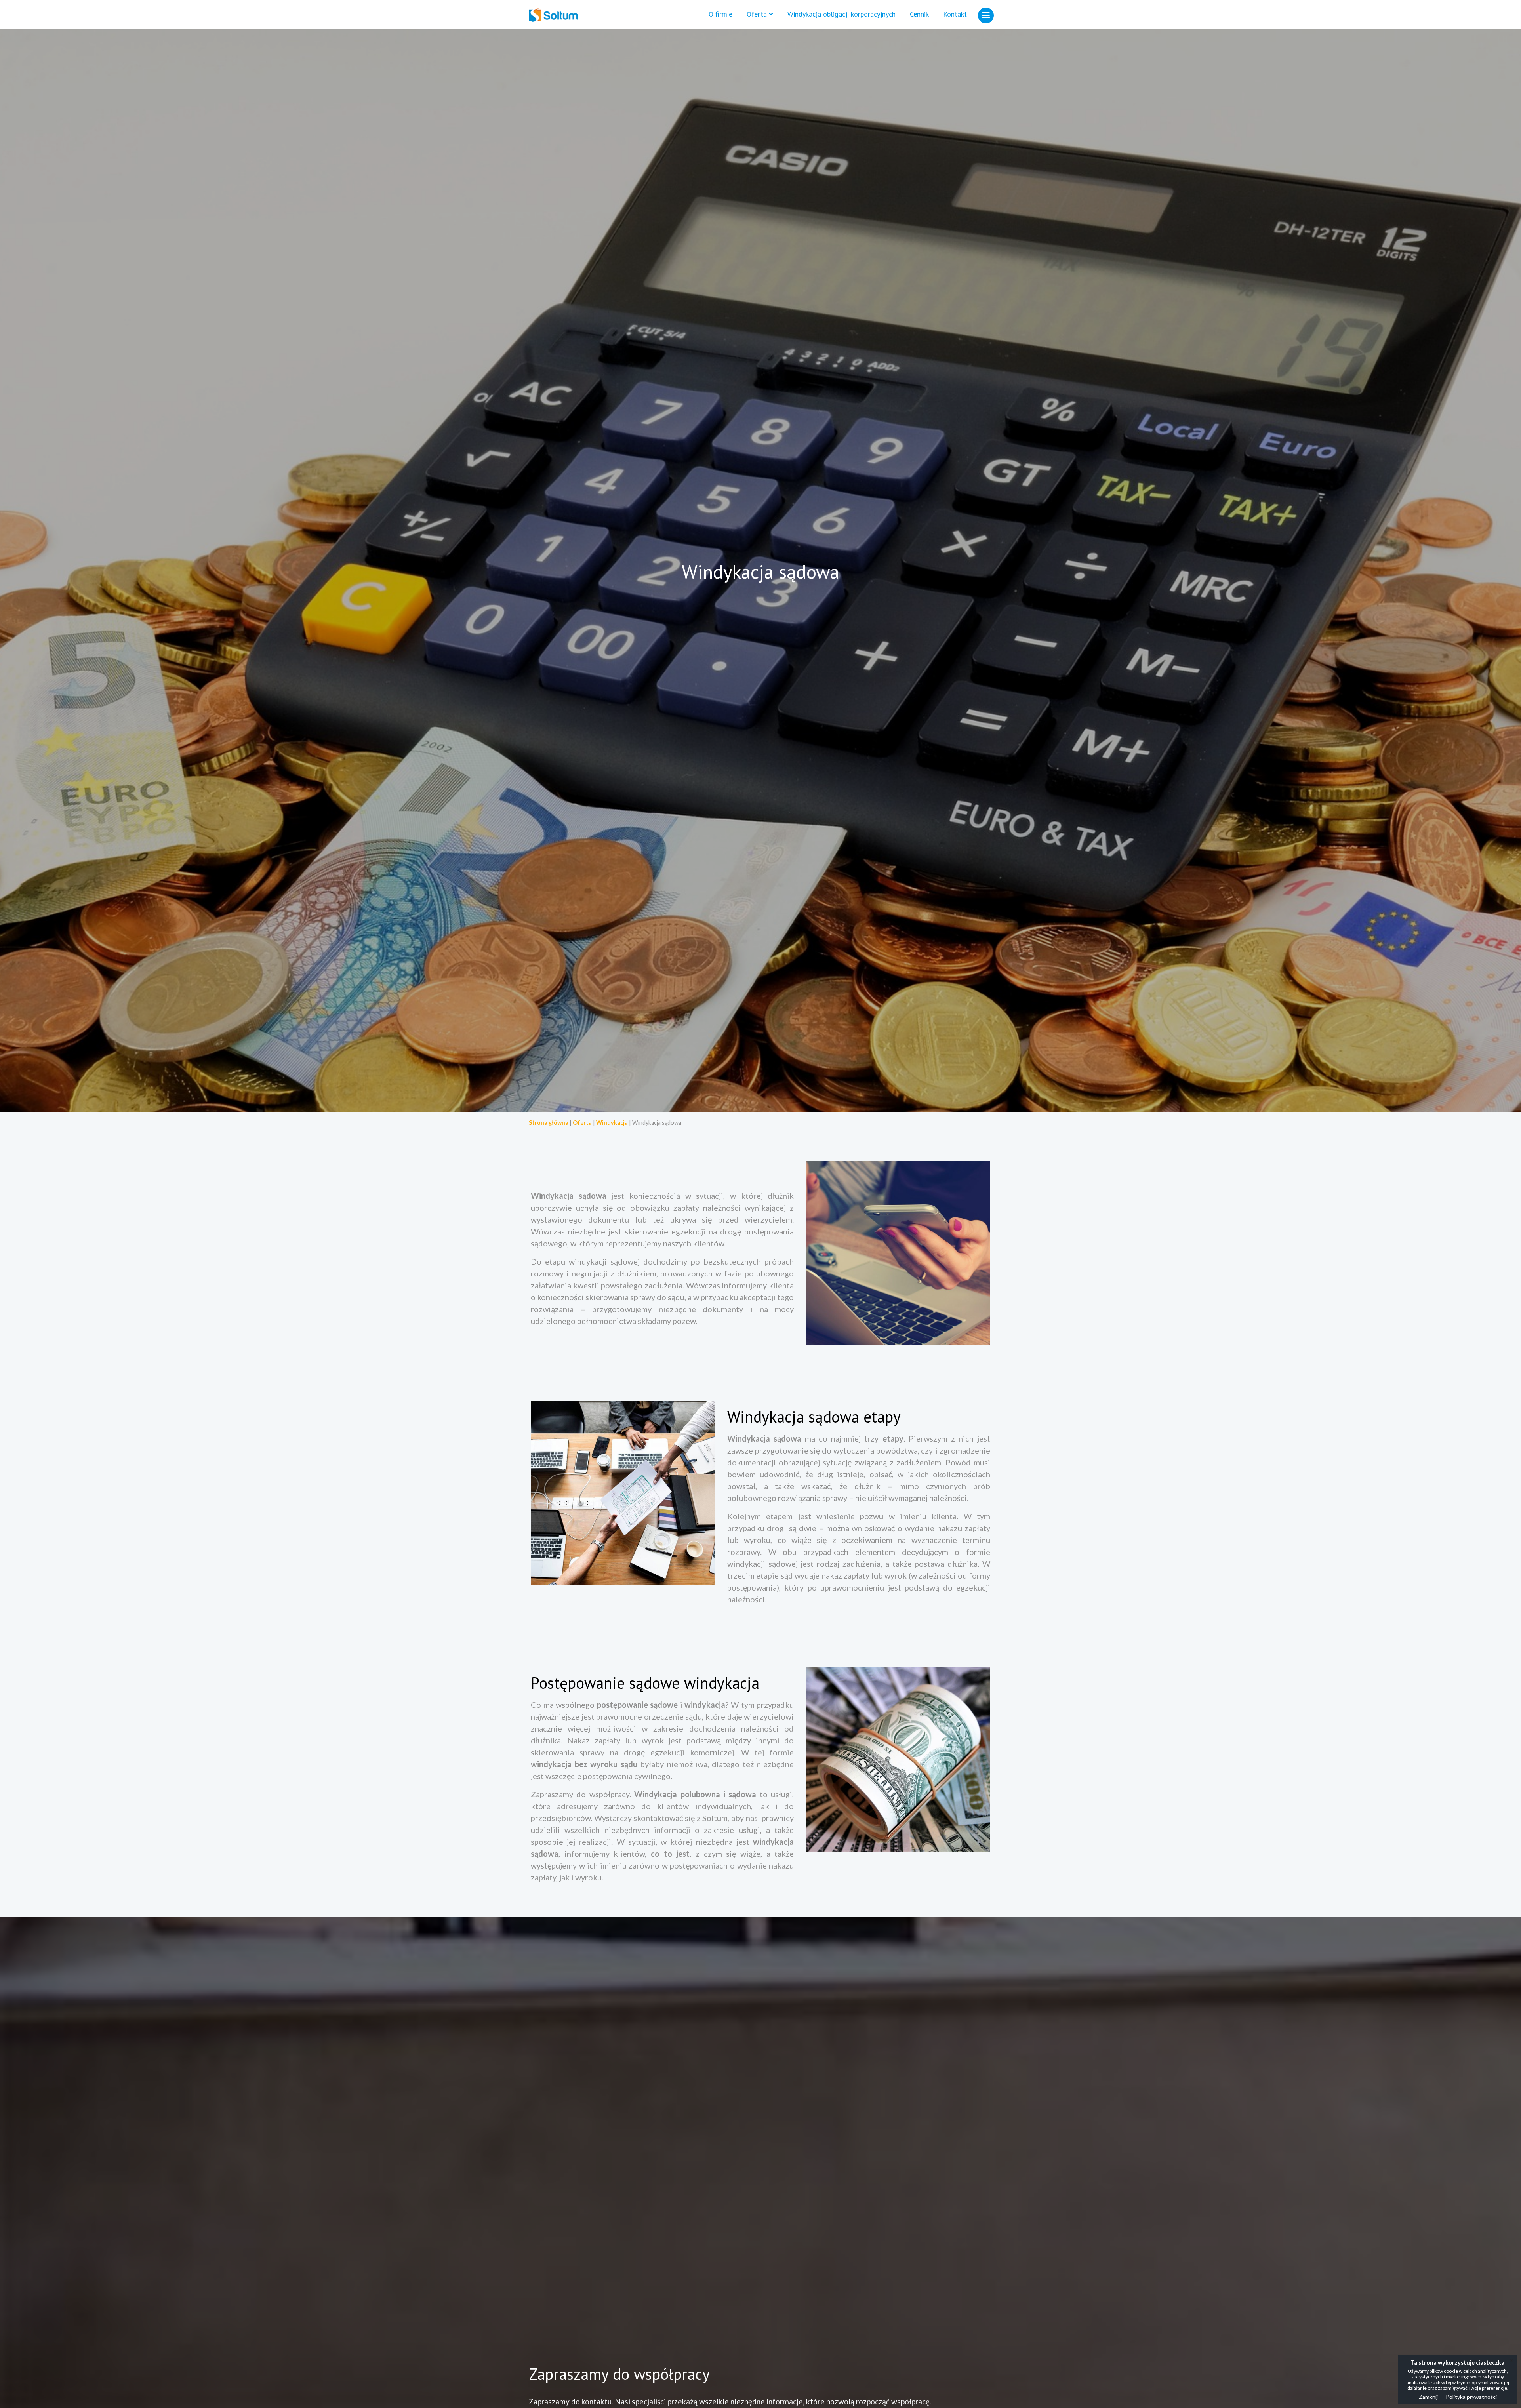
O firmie (720, 14)
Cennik (919, 14)
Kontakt (955, 14)
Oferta (757, 14)
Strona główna (549, 1123)
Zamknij (1428, 2397)
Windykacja (612, 1123)
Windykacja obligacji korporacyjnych (842, 14)
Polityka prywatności (1471, 2397)
